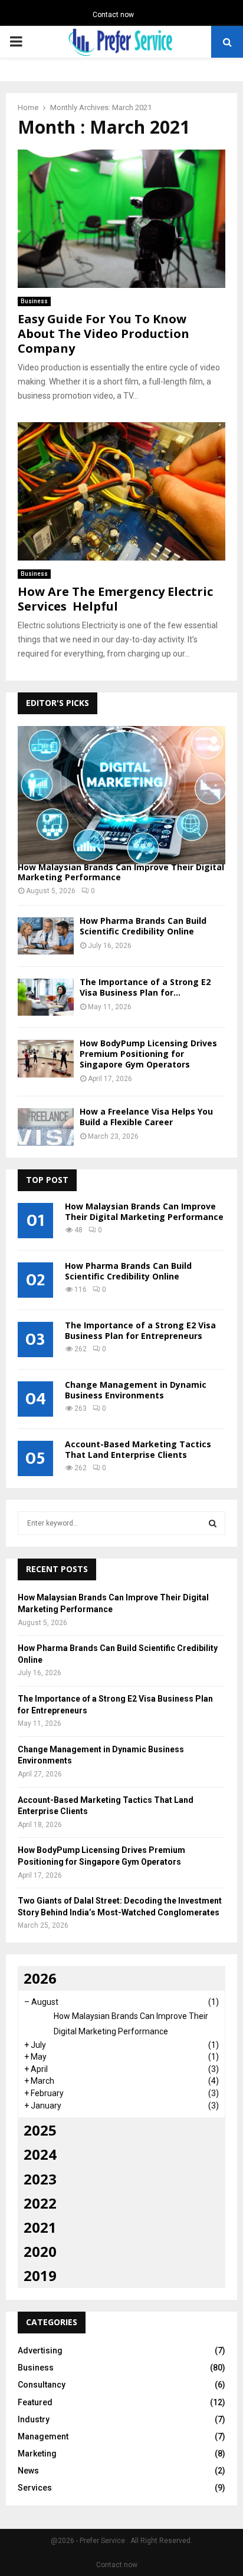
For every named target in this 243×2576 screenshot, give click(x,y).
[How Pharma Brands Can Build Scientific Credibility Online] (46, 936)
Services (35, 2488)
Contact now (113, 15)
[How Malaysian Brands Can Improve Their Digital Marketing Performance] (121, 795)
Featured (35, 2402)
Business (34, 301)
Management (43, 2436)
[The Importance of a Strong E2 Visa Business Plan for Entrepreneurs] (46, 997)
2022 (40, 2203)
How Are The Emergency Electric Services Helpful (115, 599)
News (28, 2471)
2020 (40, 2251)
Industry (34, 2419)
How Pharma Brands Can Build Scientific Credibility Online (143, 926)
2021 (40, 2227)
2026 (40, 1978)
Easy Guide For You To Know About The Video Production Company (104, 334)
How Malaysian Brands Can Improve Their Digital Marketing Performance (121, 872)
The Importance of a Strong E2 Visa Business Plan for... (145, 987)
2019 (40, 2275)
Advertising (40, 2350)
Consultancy (42, 2385)
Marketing (37, 2454)
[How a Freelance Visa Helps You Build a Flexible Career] (46, 1127)
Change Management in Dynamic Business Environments (136, 1390)
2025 (40, 2130)
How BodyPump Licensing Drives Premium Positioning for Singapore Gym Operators (148, 1054)
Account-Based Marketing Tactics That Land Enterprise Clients (138, 1449)
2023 (40, 2179)
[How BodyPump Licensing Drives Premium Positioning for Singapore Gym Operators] (46, 1058)
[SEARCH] (213, 1523)
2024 (40, 2154)
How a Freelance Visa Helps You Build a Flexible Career (146, 1117)
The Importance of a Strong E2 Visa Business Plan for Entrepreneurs (140, 1330)
